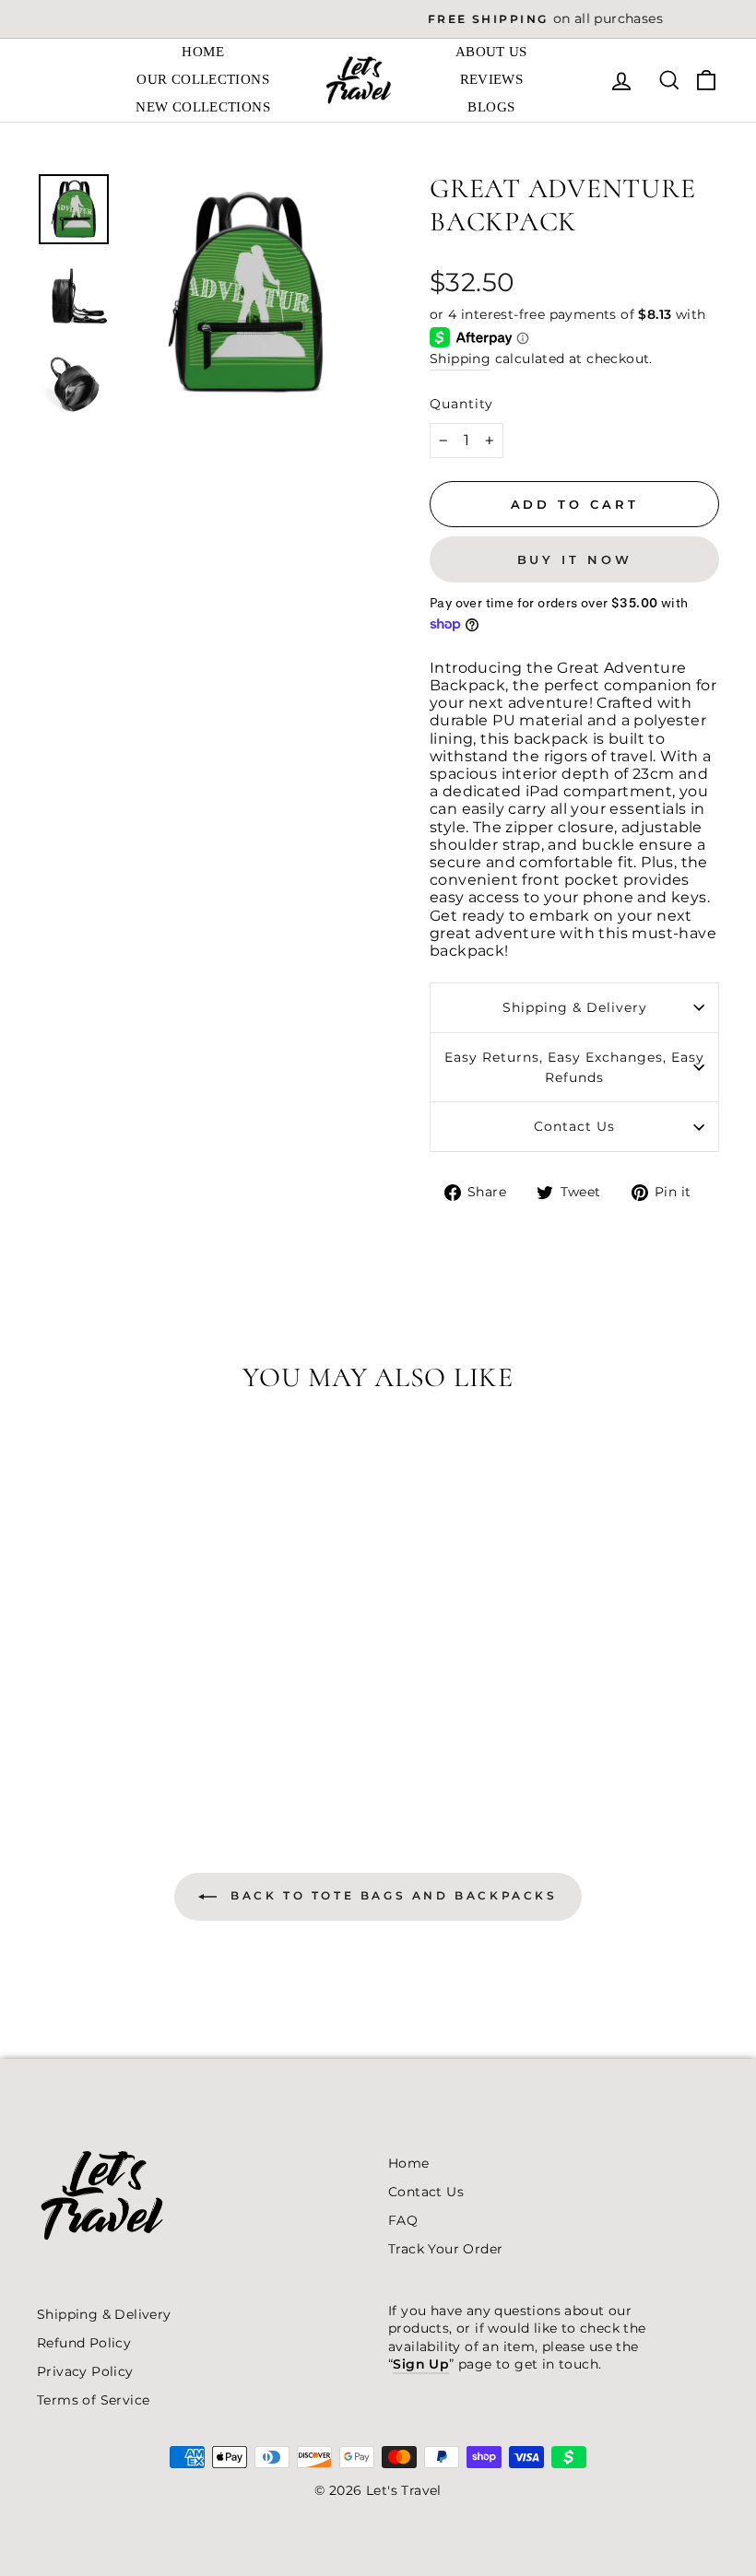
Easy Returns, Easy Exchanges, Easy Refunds (574, 1067)
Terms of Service (93, 2400)
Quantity (461, 404)
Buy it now (575, 559)
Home (203, 52)
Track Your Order (445, 2249)
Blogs (491, 107)
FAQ (403, 2220)
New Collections (203, 107)
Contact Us (574, 1126)
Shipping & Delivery (575, 1007)
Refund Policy (84, 2343)
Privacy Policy (85, 2371)
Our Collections (203, 79)
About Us (491, 52)
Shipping (460, 359)
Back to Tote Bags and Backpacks (390, 1895)
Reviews (492, 79)
